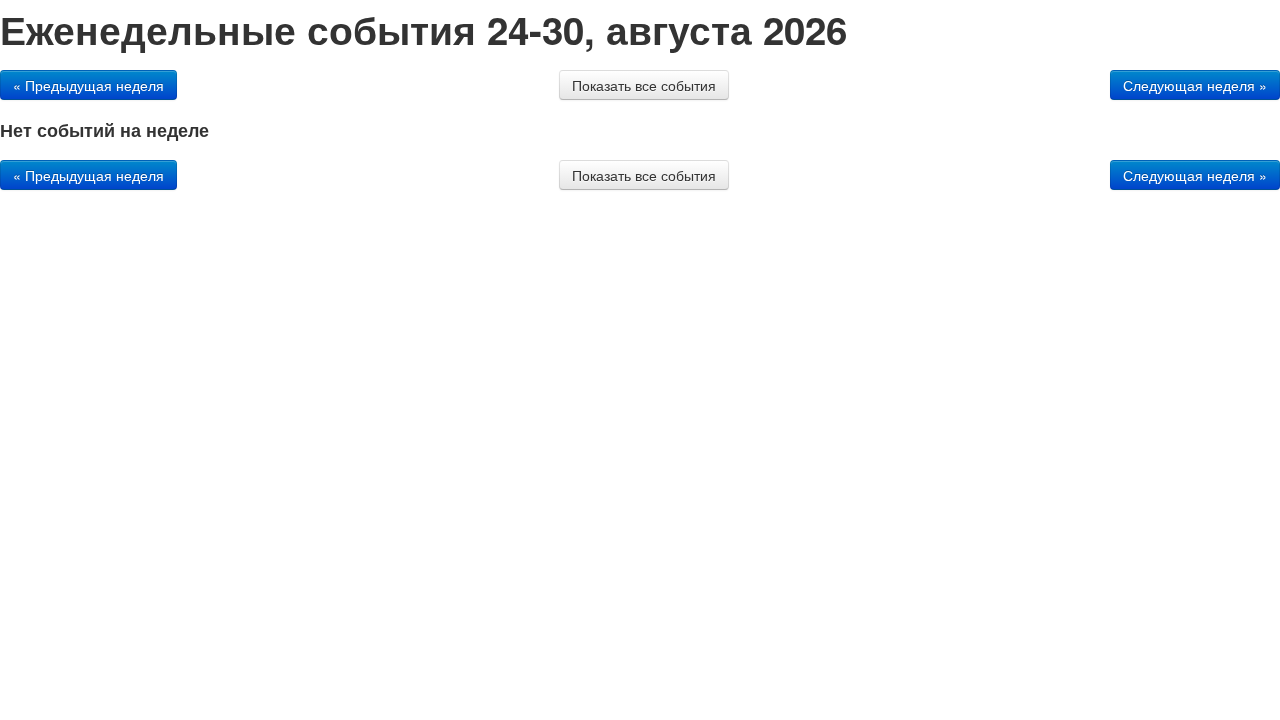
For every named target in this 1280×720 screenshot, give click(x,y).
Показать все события (644, 85)
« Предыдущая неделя (88, 85)
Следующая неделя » (1195, 85)
